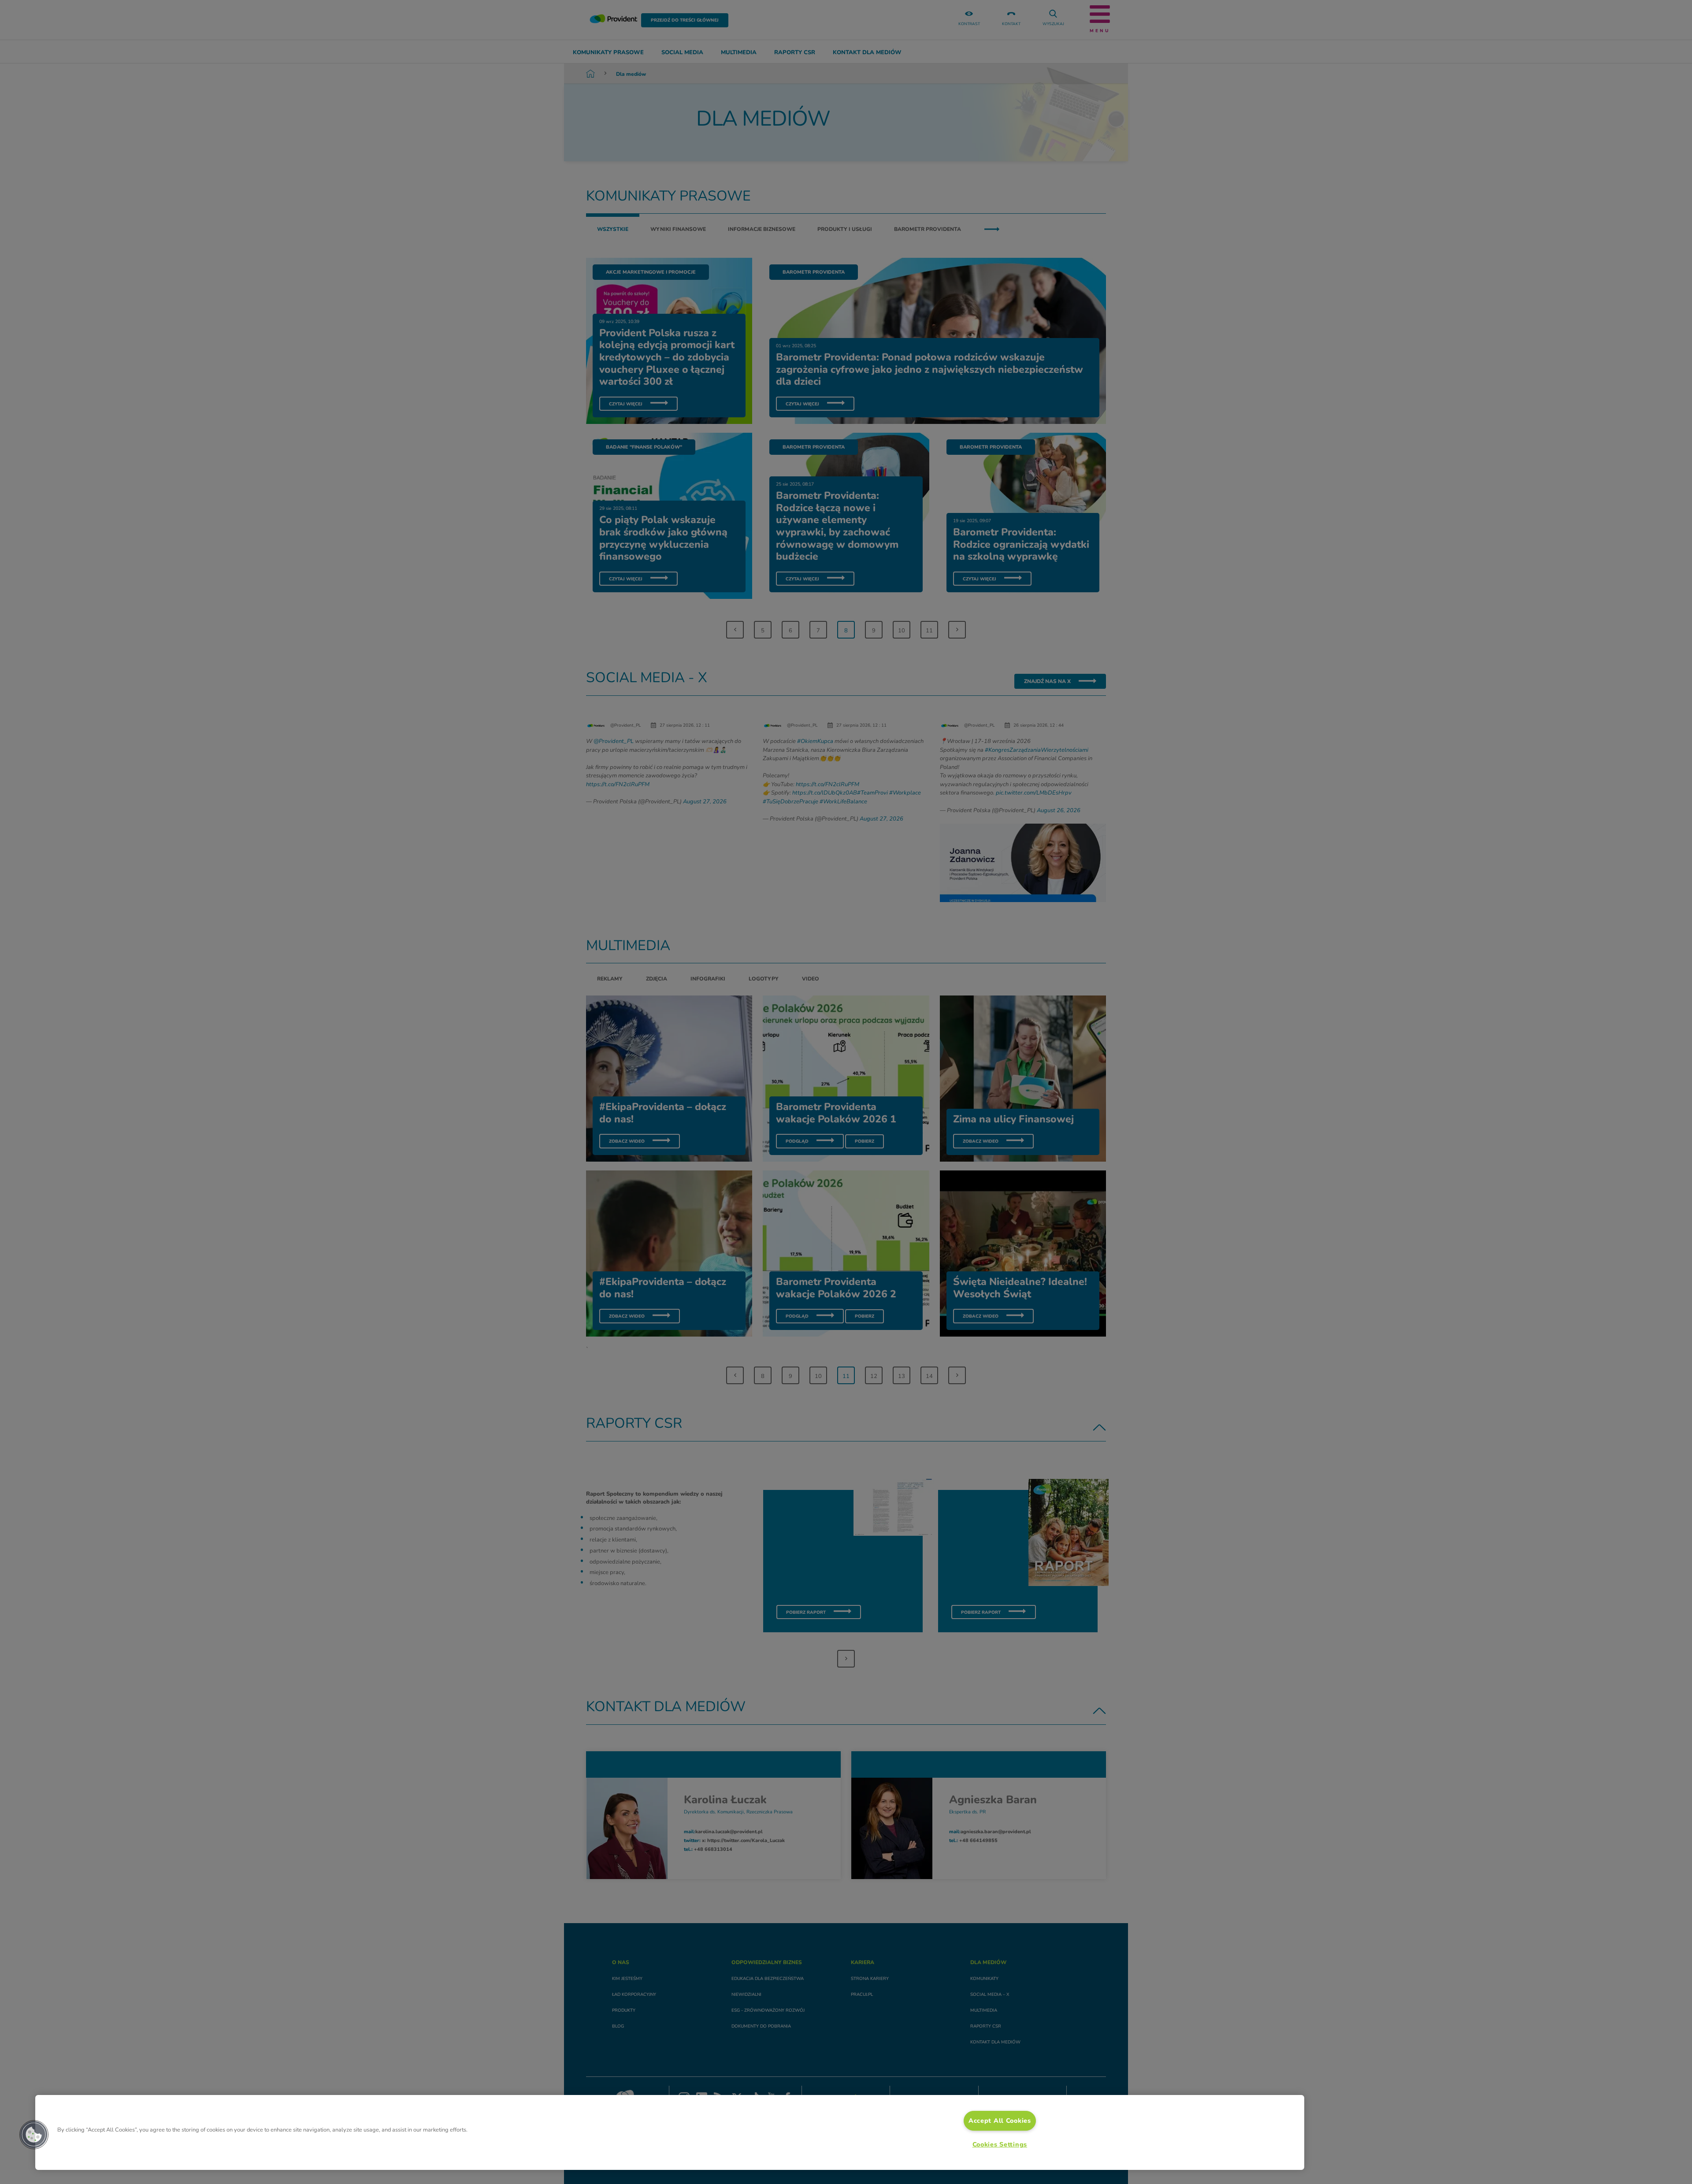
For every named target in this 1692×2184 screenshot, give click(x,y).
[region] (670, 2132)
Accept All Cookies (1000, 2121)
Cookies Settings (1000, 2144)
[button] (34, 2135)
